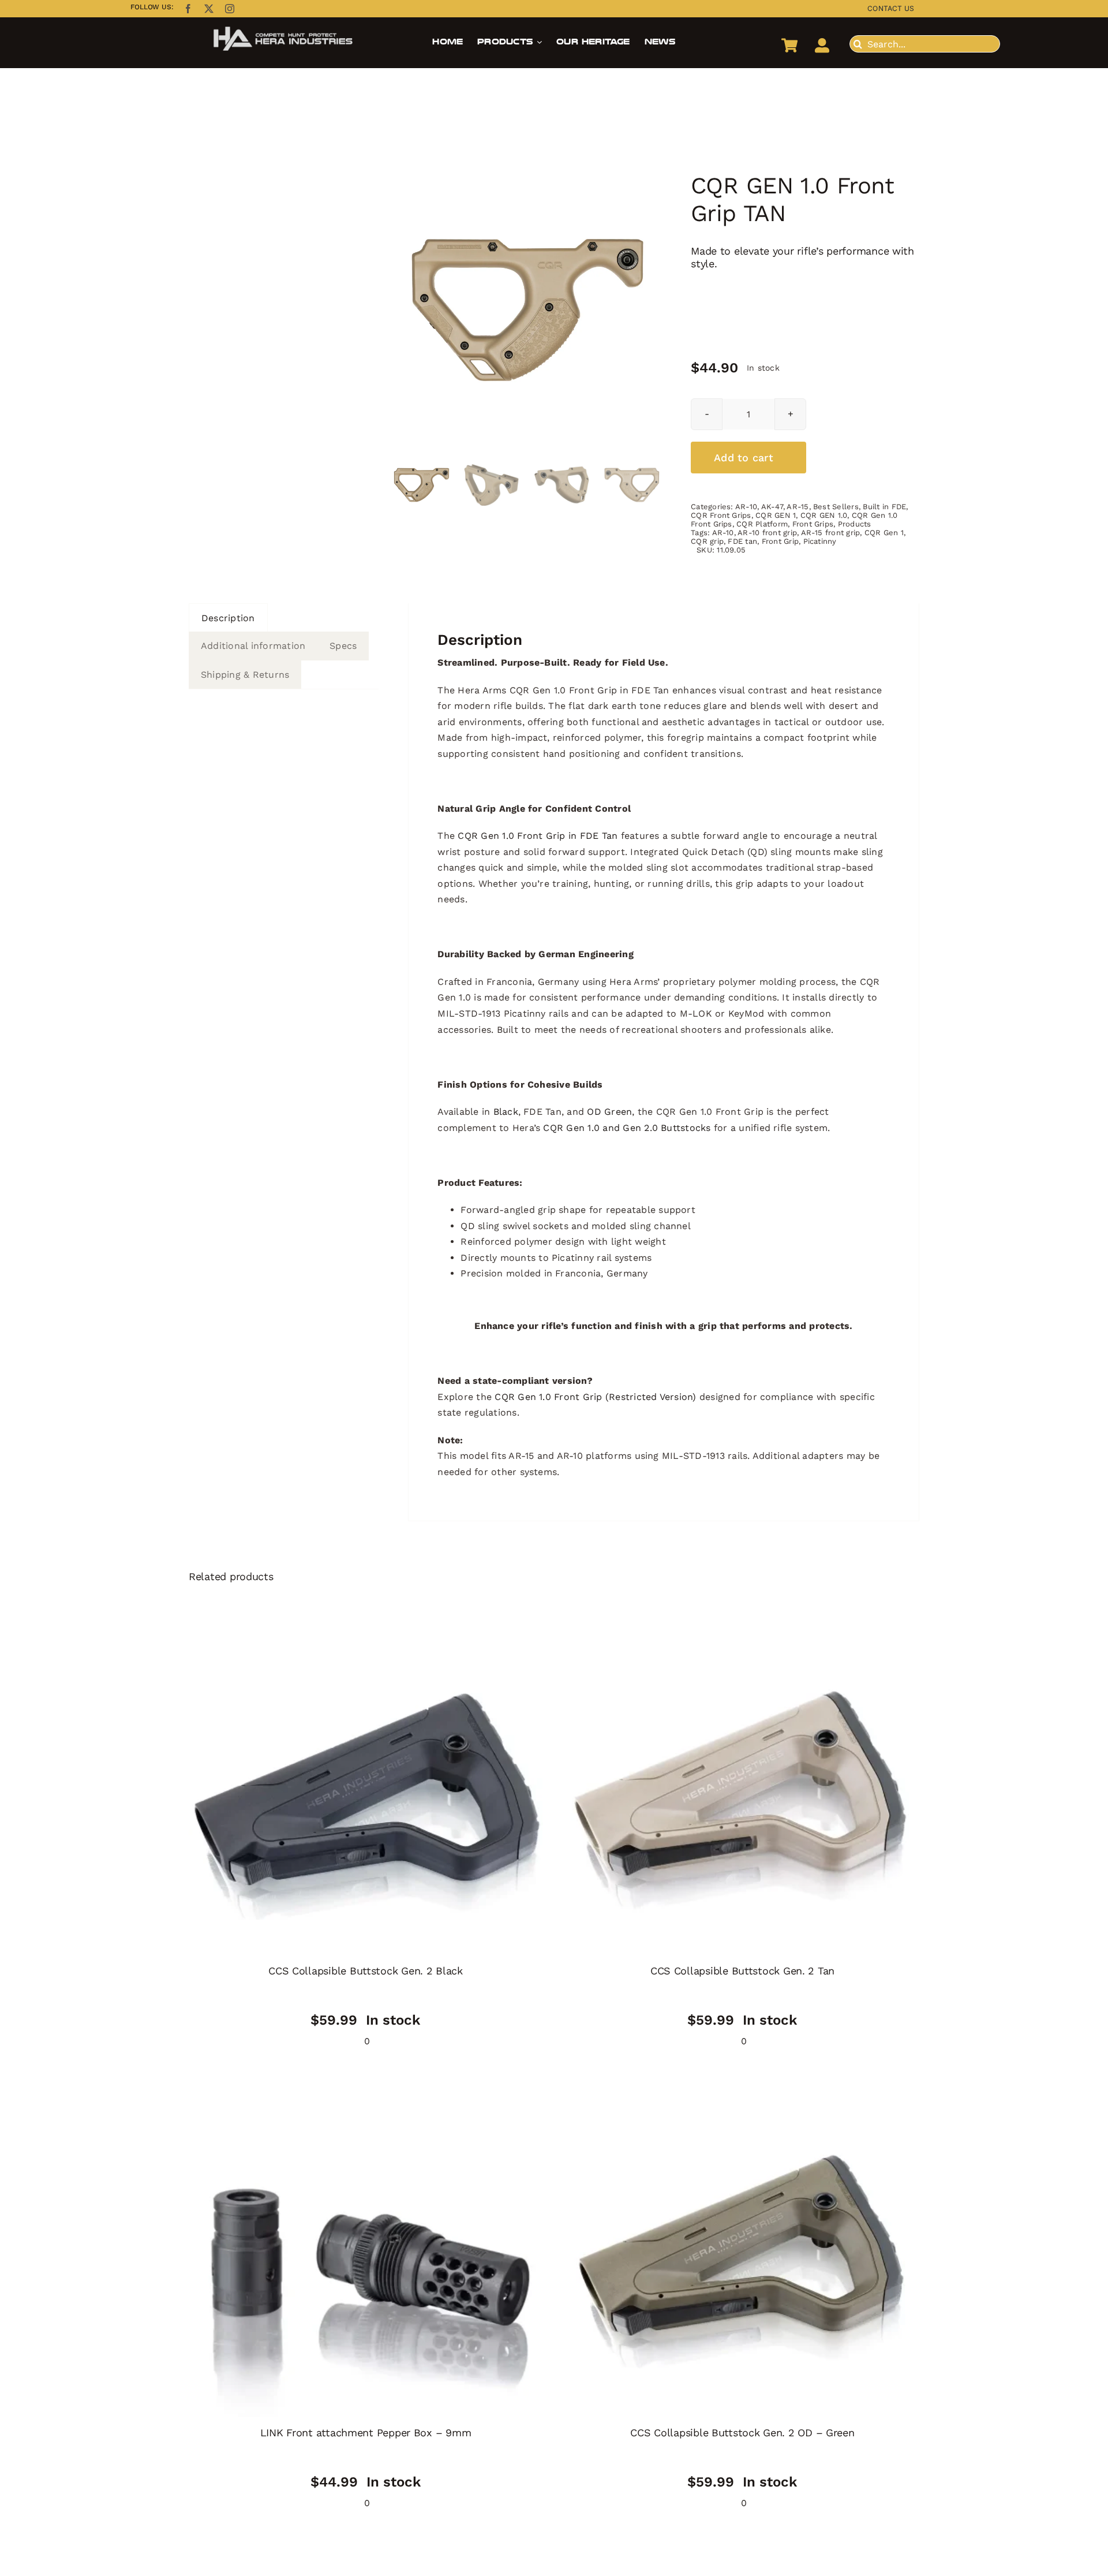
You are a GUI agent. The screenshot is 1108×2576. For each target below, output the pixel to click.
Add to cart (744, 458)
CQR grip (707, 541)
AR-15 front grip (831, 533)
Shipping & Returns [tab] (245, 675)
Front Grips (813, 524)
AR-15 (798, 507)
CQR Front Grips (721, 515)
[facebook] (188, 9)
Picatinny (820, 541)
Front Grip (780, 541)
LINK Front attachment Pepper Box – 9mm (366, 2433)
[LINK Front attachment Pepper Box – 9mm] (366, 2260)
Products (855, 524)
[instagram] (230, 9)
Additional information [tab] (253, 646)
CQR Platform (762, 524)
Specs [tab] (343, 646)
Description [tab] (228, 618)
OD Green (609, 1112)
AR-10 (746, 507)
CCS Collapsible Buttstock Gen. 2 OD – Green (742, 2433)
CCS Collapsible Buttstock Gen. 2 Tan (742, 1971)
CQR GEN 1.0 (824, 515)
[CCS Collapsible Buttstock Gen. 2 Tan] (742, 1798)
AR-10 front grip (767, 533)
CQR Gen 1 (884, 533)
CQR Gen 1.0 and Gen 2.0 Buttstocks (627, 1128)
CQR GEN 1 (776, 515)
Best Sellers (836, 507)
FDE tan (742, 541)
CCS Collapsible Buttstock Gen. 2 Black (366, 1971)
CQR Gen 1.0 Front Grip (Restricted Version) (595, 1397)
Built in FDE (884, 507)
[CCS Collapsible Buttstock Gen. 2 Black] (366, 1798)
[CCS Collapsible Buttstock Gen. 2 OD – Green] (742, 2260)
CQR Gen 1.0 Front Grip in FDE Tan (538, 836)
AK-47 (772, 507)
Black (506, 1112)
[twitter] (209, 9)
